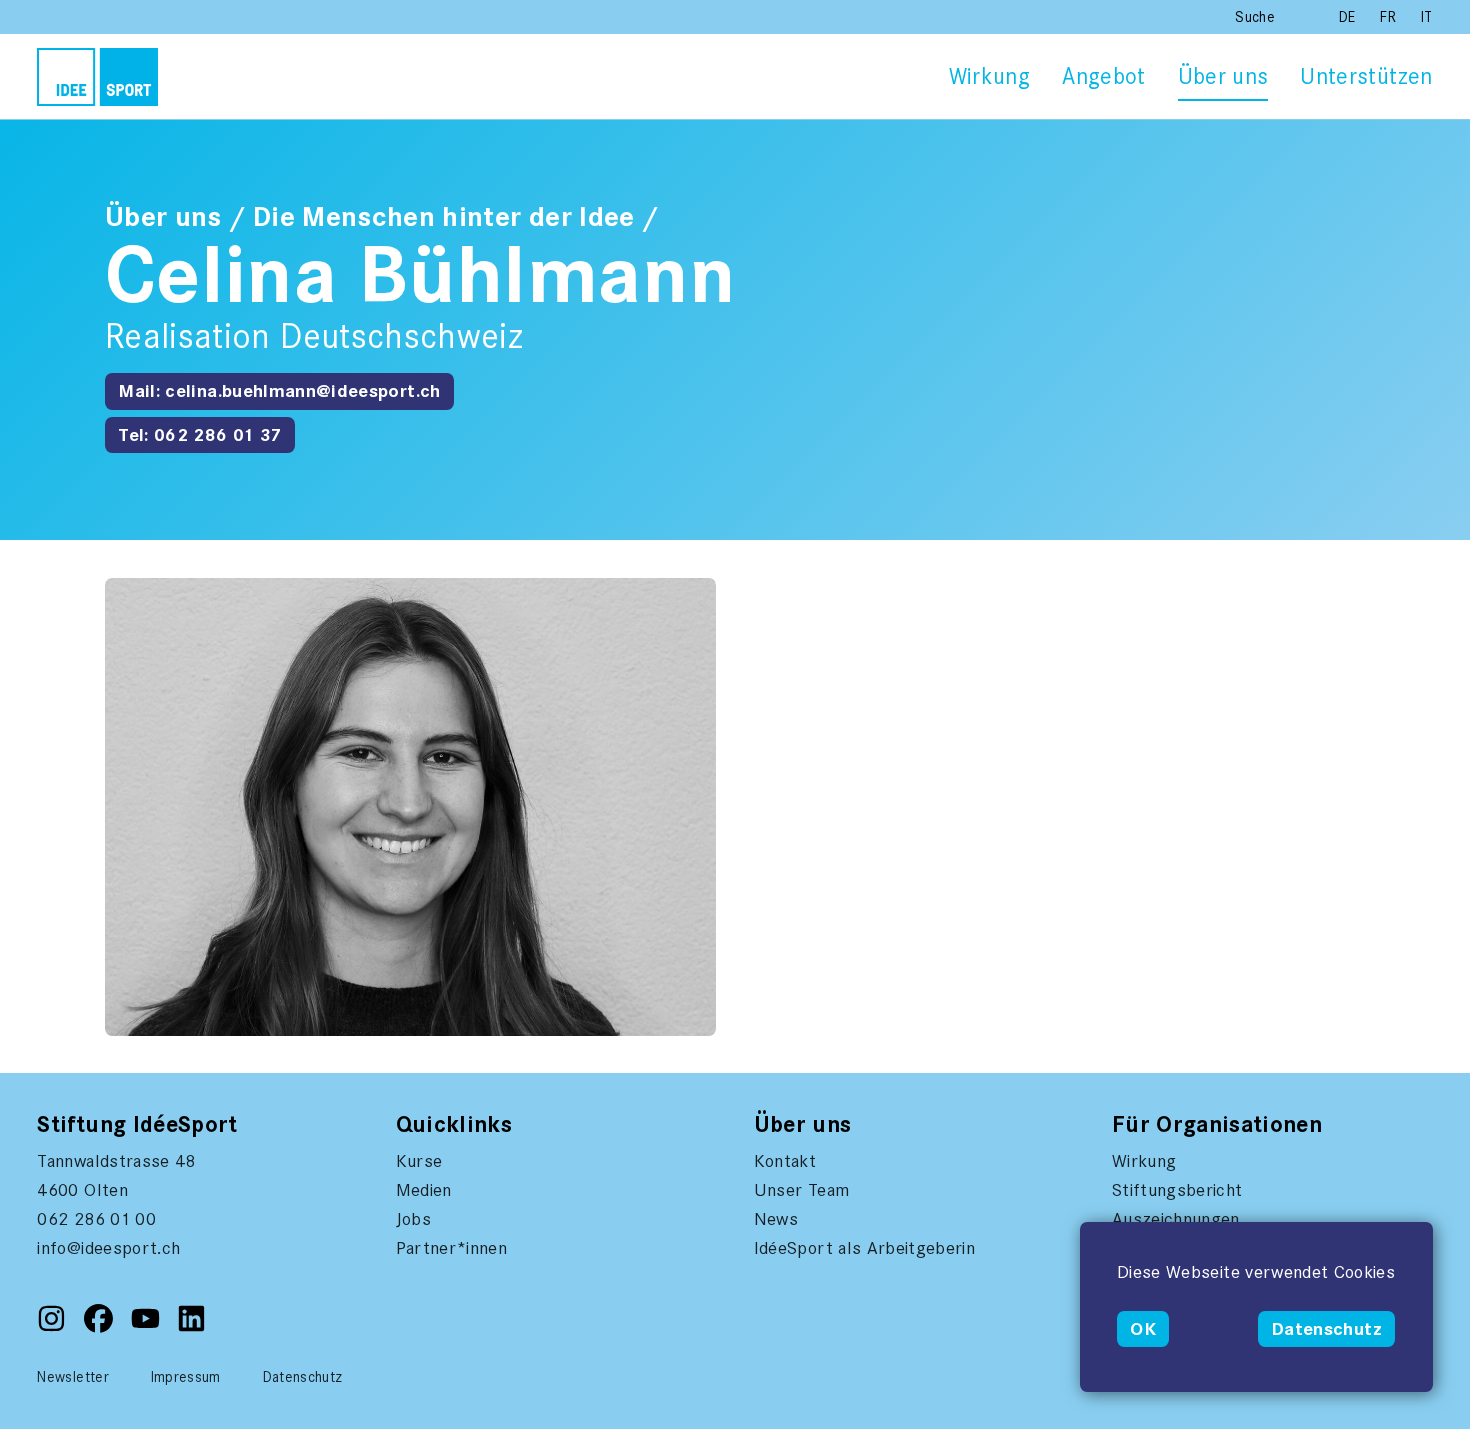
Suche (1255, 17)
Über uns (1223, 76)
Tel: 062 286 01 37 (199, 435)
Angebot (1103, 76)
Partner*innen (452, 1248)
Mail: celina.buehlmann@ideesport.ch (279, 391)
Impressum (186, 1377)
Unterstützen (1366, 76)
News (776, 1219)
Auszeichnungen (1176, 1219)
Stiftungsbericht (1177, 1190)
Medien (424, 1190)
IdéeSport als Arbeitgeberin (864, 1248)
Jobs (413, 1219)
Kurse (419, 1161)
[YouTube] (147, 1328)
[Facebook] (100, 1328)
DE (1349, 17)
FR (1390, 17)
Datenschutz (1326, 1329)
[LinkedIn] (191, 1328)
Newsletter (73, 1377)
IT (1427, 17)
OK (1143, 1329)
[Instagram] (53, 1328)
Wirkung (989, 76)
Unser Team (802, 1190)
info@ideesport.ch (108, 1248)
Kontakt (785, 1161)
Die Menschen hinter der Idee (444, 217)
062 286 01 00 (96, 1219)
